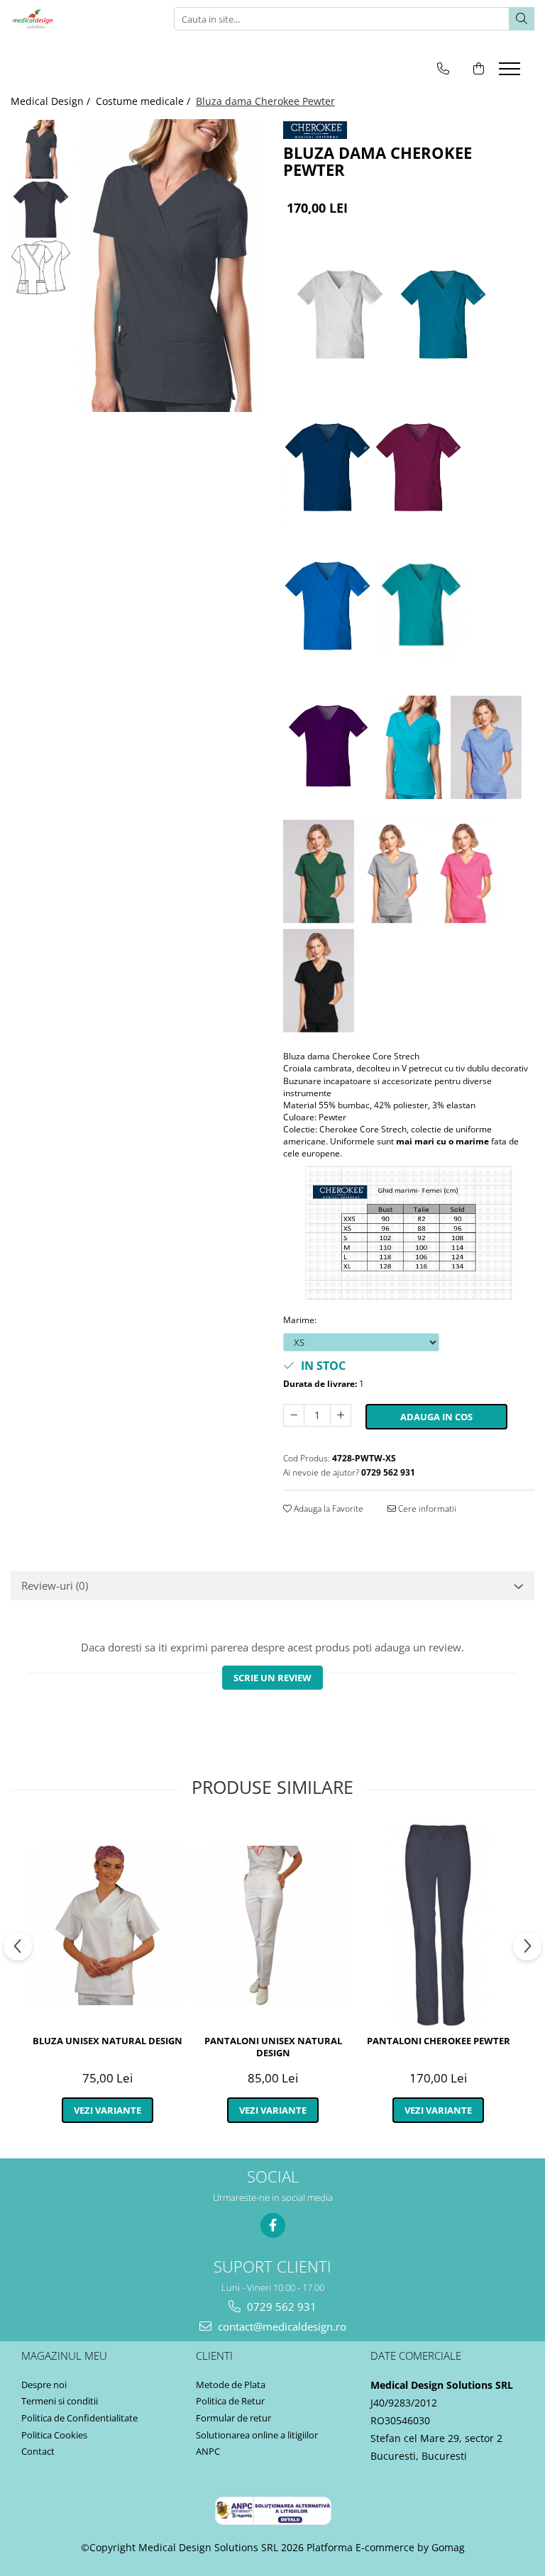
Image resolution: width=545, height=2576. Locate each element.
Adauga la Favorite (327, 1509)
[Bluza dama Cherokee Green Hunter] (319, 874)
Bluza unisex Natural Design (108, 2041)
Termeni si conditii (60, 2401)
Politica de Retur (230, 2401)
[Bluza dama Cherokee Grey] (392, 874)
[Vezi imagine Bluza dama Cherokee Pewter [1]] (41, 210)
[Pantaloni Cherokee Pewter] (438, 1925)
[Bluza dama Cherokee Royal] (327, 608)
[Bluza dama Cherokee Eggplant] (329, 749)
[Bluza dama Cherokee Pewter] (170, 266)
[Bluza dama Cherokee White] (340, 317)
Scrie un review (272, 1678)
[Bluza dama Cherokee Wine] (418, 469)
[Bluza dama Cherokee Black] (319, 982)
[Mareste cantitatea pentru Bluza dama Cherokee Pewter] (341, 1415)
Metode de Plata (231, 2385)
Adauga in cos (436, 1417)
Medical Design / (52, 101)
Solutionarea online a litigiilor (257, 2435)
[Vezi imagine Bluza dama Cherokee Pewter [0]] (41, 149)
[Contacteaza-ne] (443, 68)
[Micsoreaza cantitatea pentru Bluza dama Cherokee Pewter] (294, 1415)
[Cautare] (522, 19)
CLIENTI (214, 2355)
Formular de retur (233, 2418)
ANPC (208, 2451)
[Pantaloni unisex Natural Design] (273, 1925)
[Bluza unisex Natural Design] (108, 1925)
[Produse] (511, 73)
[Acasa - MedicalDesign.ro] (82, 19)
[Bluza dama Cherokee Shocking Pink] (465, 874)
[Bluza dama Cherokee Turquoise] (413, 749)
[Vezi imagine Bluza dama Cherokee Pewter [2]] (41, 267)
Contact (38, 2451)
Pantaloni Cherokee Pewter (439, 2041)
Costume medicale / (144, 101)
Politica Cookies (54, 2435)
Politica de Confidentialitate (79, 2418)
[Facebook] (273, 2225)
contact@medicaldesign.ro (281, 2326)
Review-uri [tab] (55, 1585)
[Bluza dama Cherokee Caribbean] (443, 317)
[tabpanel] (170, 266)
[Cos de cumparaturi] (479, 68)
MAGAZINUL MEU (64, 2355)
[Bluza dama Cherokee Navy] (327, 469)
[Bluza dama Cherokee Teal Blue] (422, 608)
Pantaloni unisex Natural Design (273, 2047)
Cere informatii (426, 1509)
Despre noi (44, 2385)
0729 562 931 (280, 2307)
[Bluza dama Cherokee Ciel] (486, 749)
